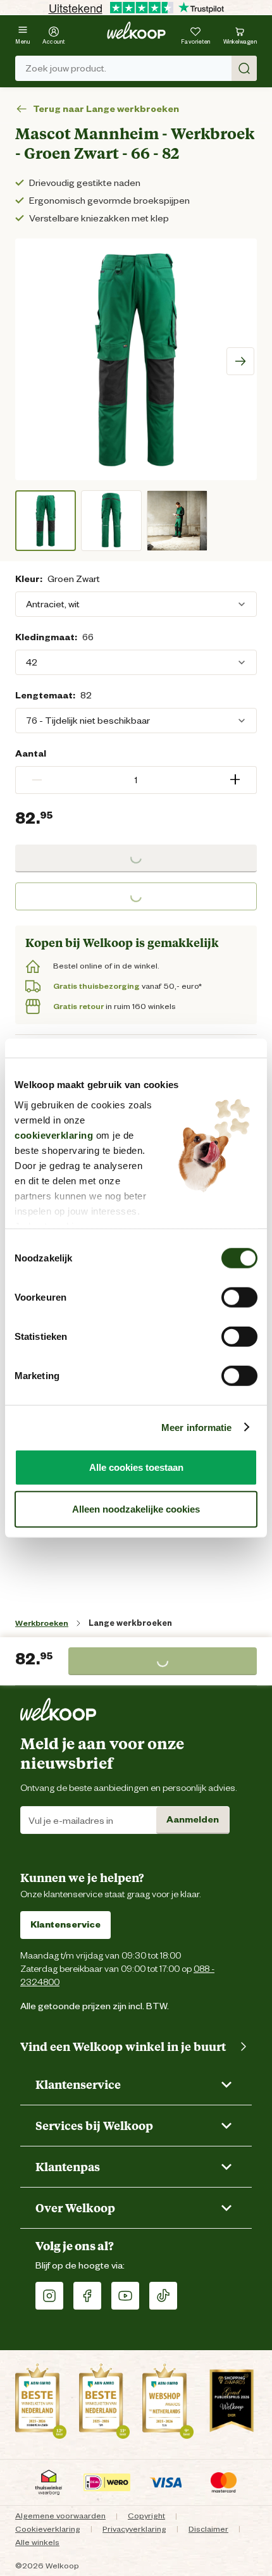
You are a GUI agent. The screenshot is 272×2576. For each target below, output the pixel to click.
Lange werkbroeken (130, 1623)
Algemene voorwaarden (60, 2516)
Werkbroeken (42, 1623)
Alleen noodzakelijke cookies (136, 1508)
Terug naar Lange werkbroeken (106, 109)
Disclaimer (208, 2529)
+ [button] (235, 780)
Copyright (146, 2516)
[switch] (239, 1297)
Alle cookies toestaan (136, 1467)
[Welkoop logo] (136, 30)
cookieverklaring (54, 1135)
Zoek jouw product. (66, 68)
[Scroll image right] (240, 361)
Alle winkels (37, 2542)
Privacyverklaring (134, 2529)
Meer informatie (197, 1427)
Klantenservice (65, 1924)
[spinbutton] (136, 780)
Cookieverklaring (48, 2529)
